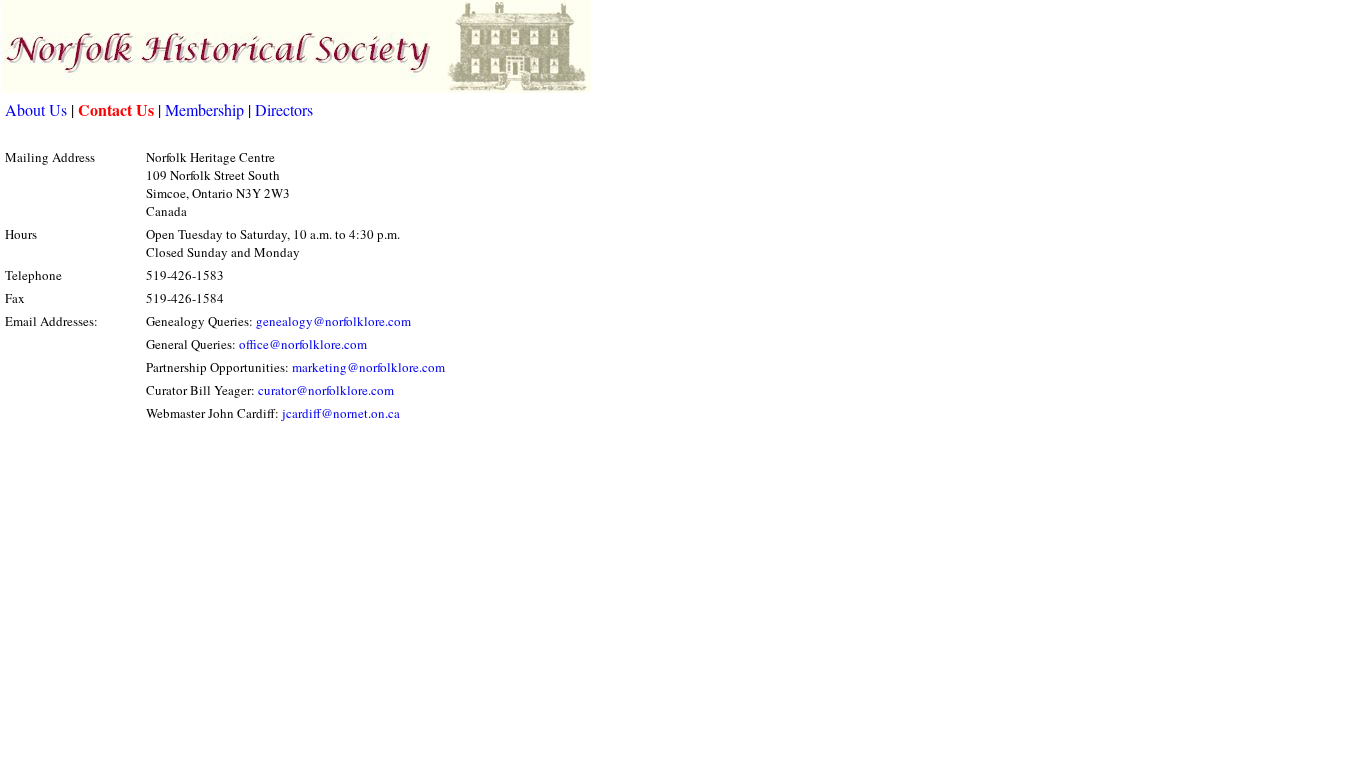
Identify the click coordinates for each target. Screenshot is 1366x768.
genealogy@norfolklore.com (333, 321)
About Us (36, 109)
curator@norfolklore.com (326, 390)
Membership (204, 109)
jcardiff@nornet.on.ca (341, 413)
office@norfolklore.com (303, 344)
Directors (284, 109)
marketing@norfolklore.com (368, 367)
